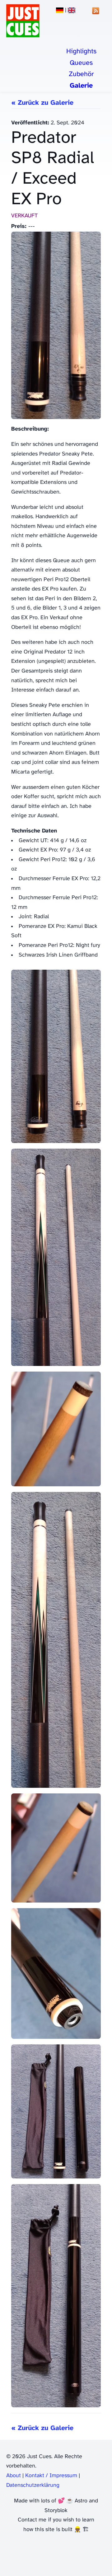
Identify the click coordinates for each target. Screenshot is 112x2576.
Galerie (81, 86)
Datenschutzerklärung (33, 2485)
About (14, 2476)
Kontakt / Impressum (51, 2476)
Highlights (81, 51)
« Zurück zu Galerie (42, 103)
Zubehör (81, 74)
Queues (81, 63)
